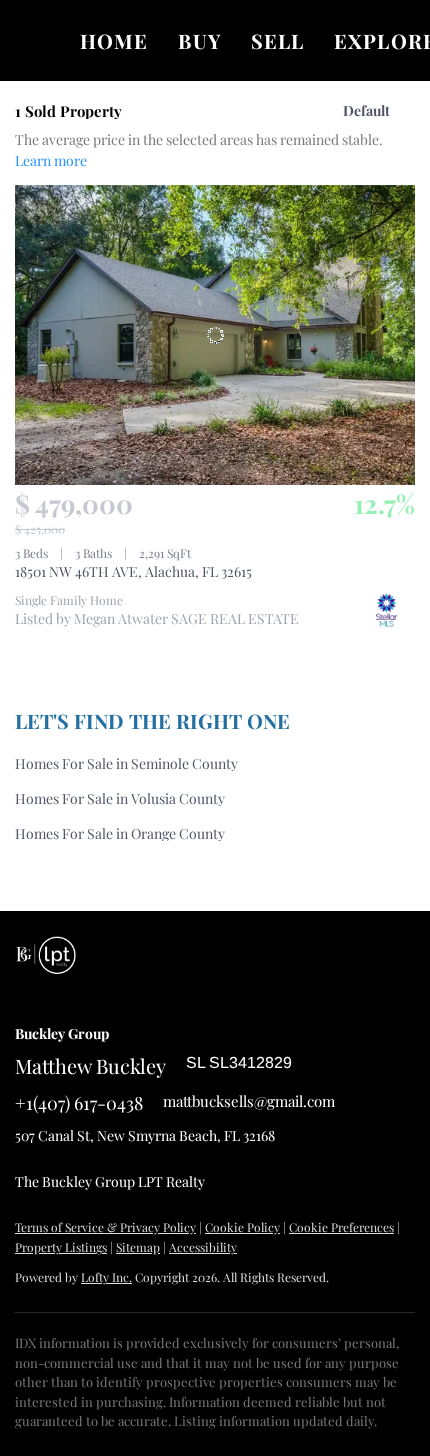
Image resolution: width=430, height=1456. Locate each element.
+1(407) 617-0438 (79, 1103)
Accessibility (203, 1247)
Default (366, 110)
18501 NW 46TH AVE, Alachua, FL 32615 (133, 571)
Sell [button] (277, 40)
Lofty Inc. (106, 1277)
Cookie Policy (242, 1227)
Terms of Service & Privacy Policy (105, 1227)
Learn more (51, 160)
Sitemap (138, 1247)
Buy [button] (199, 40)
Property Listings (61, 1247)
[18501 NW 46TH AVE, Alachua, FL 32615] (215, 335)
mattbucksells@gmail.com (249, 1101)
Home (114, 40)
